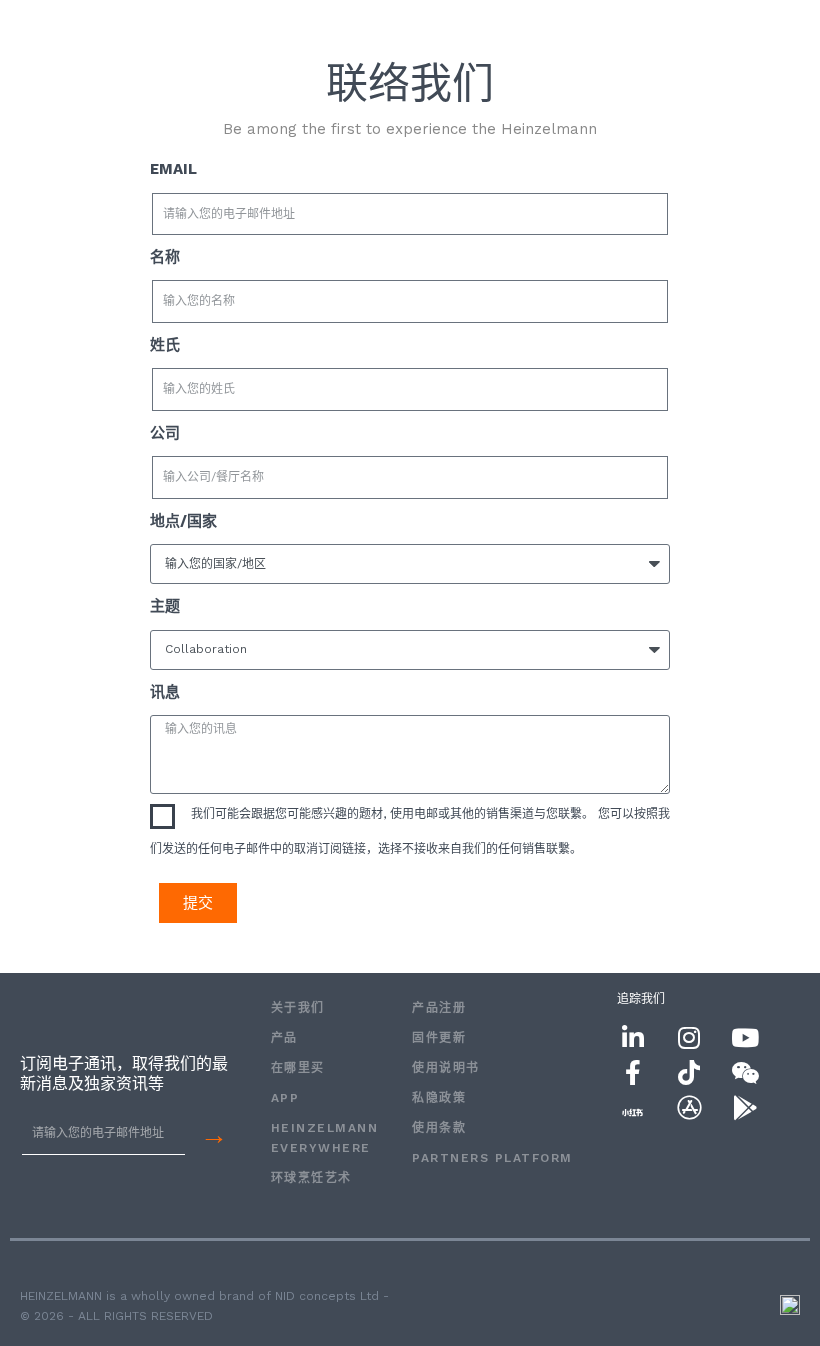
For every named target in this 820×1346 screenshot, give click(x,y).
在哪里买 (298, 1068)
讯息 (165, 692)
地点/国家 (183, 521)
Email (173, 169)
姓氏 (165, 345)
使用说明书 (446, 1068)
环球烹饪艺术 (311, 1178)
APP (285, 1098)
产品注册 (439, 1008)
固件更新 (439, 1038)
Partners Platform (492, 1158)
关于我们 (298, 1008)
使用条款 (439, 1128)
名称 (165, 257)
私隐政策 (439, 1098)
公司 (165, 433)
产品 (284, 1038)
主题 (165, 606)
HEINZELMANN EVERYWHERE (321, 1138)
